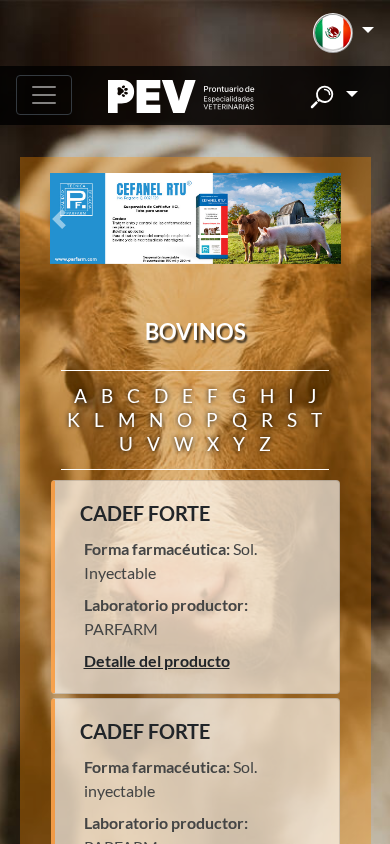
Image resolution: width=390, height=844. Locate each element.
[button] (343, 33)
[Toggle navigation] (44, 95)
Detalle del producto (157, 660)
